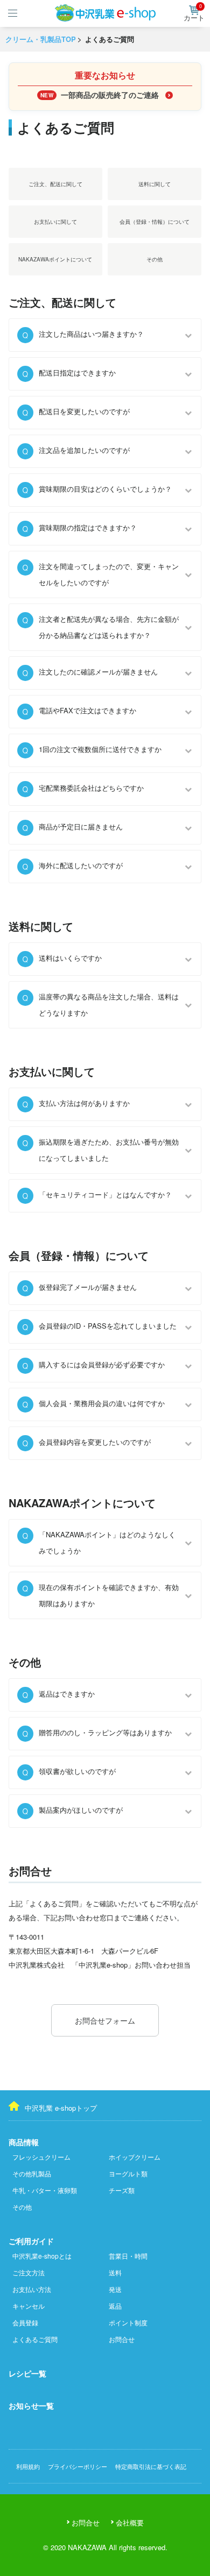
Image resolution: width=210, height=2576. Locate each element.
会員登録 (25, 2322)
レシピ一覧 (27, 2373)
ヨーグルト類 (128, 2173)
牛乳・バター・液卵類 (45, 2190)
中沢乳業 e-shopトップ (61, 2108)
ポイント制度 (128, 2322)
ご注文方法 (29, 2272)
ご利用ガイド (31, 2241)
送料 (115, 2272)
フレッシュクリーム (41, 2157)
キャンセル (29, 2306)
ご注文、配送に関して (55, 184)
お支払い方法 (32, 2289)
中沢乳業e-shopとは (42, 2256)
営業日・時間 (128, 2256)
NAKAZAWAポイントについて (55, 259)
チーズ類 (122, 2190)
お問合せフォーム (105, 2020)
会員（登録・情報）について (155, 222)
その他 (155, 259)
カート (194, 14)
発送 (115, 2289)
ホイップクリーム (135, 2157)
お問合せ (122, 2339)
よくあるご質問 (35, 2339)
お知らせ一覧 (31, 2405)
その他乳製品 (32, 2173)
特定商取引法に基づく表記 (151, 2466)
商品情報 (24, 2142)
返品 (115, 2306)
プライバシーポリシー (78, 2466)
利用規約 (28, 2466)
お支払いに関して (55, 222)
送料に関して (155, 184)
